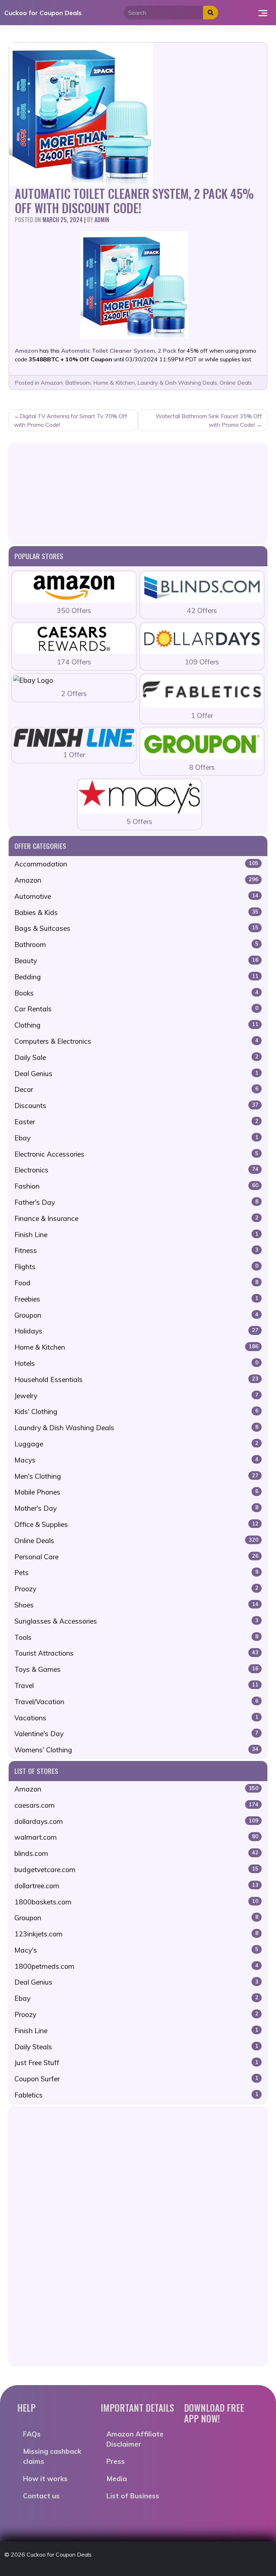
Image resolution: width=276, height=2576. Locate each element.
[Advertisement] (138, 493)
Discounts (136, 1106)
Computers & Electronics (136, 1041)
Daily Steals (136, 2047)
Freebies (136, 1299)
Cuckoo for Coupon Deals (43, 13)
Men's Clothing (136, 1476)
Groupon (136, 1315)
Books (136, 993)
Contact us (41, 2496)
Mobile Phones (136, 1492)
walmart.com (136, 1837)
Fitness (136, 1250)
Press (116, 2461)
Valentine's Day (136, 1734)
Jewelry (136, 1396)
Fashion (136, 1186)
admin (102, 220)
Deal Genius (136, 1074)
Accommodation (136, 864)
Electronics (136, 1170)
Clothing (136, 1025)
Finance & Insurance (136, 1218)
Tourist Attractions (136, 1653)
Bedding (136, 977)
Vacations (136, 1718)
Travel (136, 1685)
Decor (136, 1089)
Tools (136, 1637)
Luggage (136, 1444)
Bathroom (78, 383)
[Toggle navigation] (263, 13)
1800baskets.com (136, 1902)
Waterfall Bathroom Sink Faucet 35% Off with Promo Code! (209, 420)
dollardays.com (136, 1821)
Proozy (136, 1589)
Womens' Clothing (136, 1750)
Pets (136, 1573)
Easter (136, 1122)
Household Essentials (136, 1379)
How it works (45, 2479)
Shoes (136, 1605)
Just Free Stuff (136, 2063)
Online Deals (236, 383)
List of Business (133, 2496)
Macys (136, 1460)
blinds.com (136, 1853)
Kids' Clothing (136, 1411)
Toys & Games (136, 1669)
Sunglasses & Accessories (136, 1621)
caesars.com (136, 1805)
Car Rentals (136, 1009)
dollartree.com (136, 1886)
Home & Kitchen (114, 383)
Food (136, 1283)
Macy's (136, 1950)
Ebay (136, 1138)
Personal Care (136, 1557)
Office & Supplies (136, 1524)
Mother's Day (136, 1508)
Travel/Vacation (136, 1702)
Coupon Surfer (136, 2079)
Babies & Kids (136, 912)
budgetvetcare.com (136, 1870)
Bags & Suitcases (136, 928)
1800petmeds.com (136, 1966)
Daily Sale (136, 1057)
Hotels (136, 1363)
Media (117, 2479)
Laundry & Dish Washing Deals (177, 383)
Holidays (136, 1331)
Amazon (52, 383)
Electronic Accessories (136, 1154)
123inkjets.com (136, 1934)
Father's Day (136, 1202)
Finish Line (136, 1235)
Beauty (136, 961)
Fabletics (136, 2095)
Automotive (136, 896)
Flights (136, 1267)
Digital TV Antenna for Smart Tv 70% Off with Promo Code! (71, 420)
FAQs (32, 2434)
